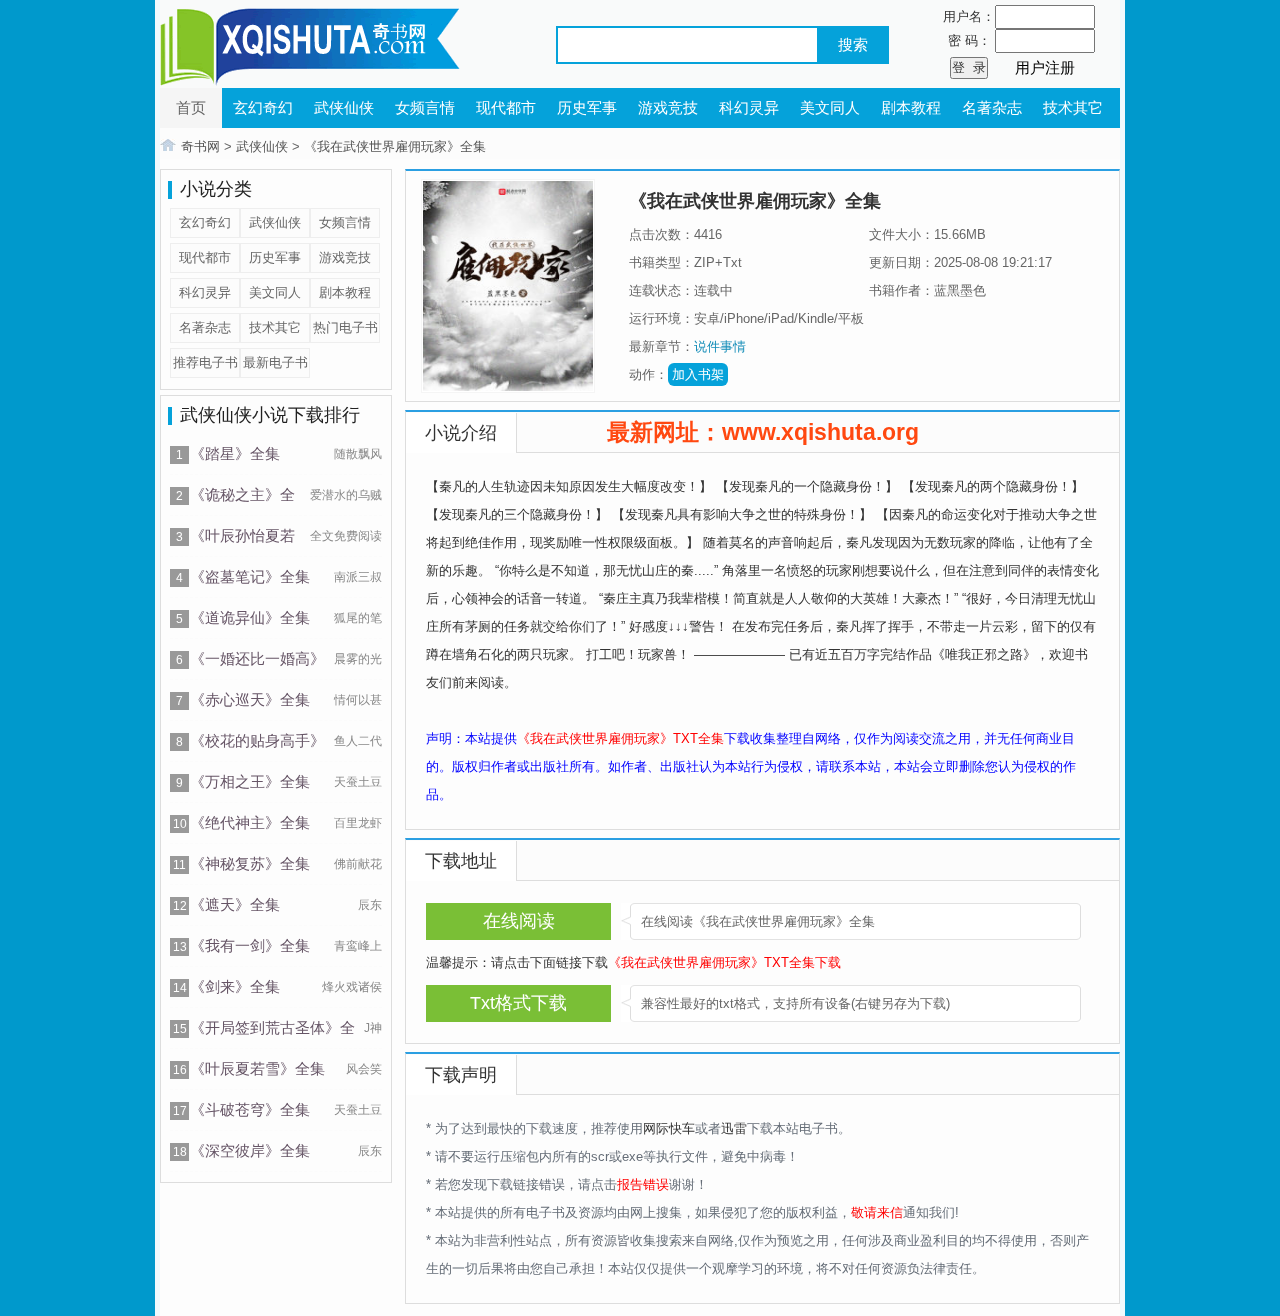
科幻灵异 (749, 107)
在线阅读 (519, 921)
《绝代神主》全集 (250, 822)
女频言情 (425, 107)
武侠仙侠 (344, 107)
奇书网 (200, 146)
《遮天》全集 (235, 904)
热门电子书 (345, 327)
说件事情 (720, 346)
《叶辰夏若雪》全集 (257, 1068)
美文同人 (830, 107)
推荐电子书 (205, 362)
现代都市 (506, 107)
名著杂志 (992, 107)
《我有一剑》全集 (250, 945)
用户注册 (1045, 67)
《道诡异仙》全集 (250, 617)
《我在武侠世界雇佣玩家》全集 (395, 146)
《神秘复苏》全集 (250, 863)
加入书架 (698, 374)
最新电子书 (275, 362)
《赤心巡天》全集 (250, 699)
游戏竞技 (668, 107)
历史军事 (587, 107)
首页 (191, 107)
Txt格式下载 (518, 1003)
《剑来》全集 (235, 986)
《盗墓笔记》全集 (250, 576)
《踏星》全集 (235, 453)
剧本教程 (911, 107)
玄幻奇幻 (263, 107)
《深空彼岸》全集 (250, 1150)
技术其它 (1073, 107)
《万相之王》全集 (250, 781)
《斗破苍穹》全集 (250, 1109)
